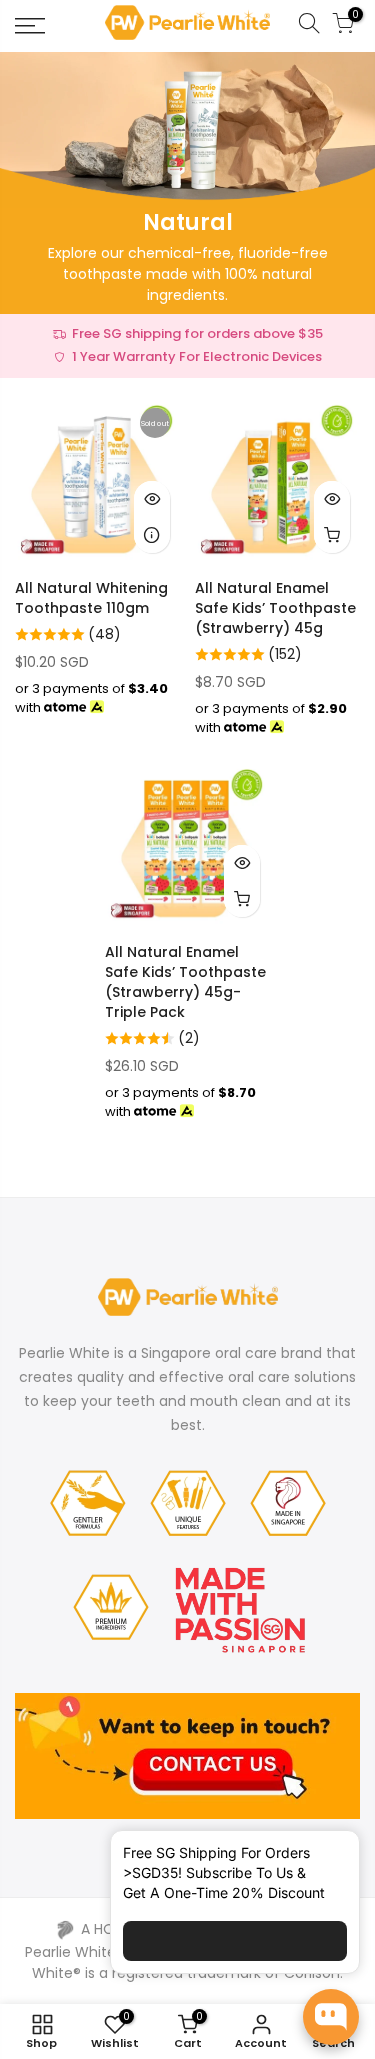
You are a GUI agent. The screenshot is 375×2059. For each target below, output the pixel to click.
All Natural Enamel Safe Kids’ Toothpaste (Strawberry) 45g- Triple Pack (185, 982)
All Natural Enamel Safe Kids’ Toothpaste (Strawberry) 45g (275, 608)
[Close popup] (328, 1857)
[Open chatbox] (331, 2017)
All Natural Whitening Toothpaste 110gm (91, 598)
